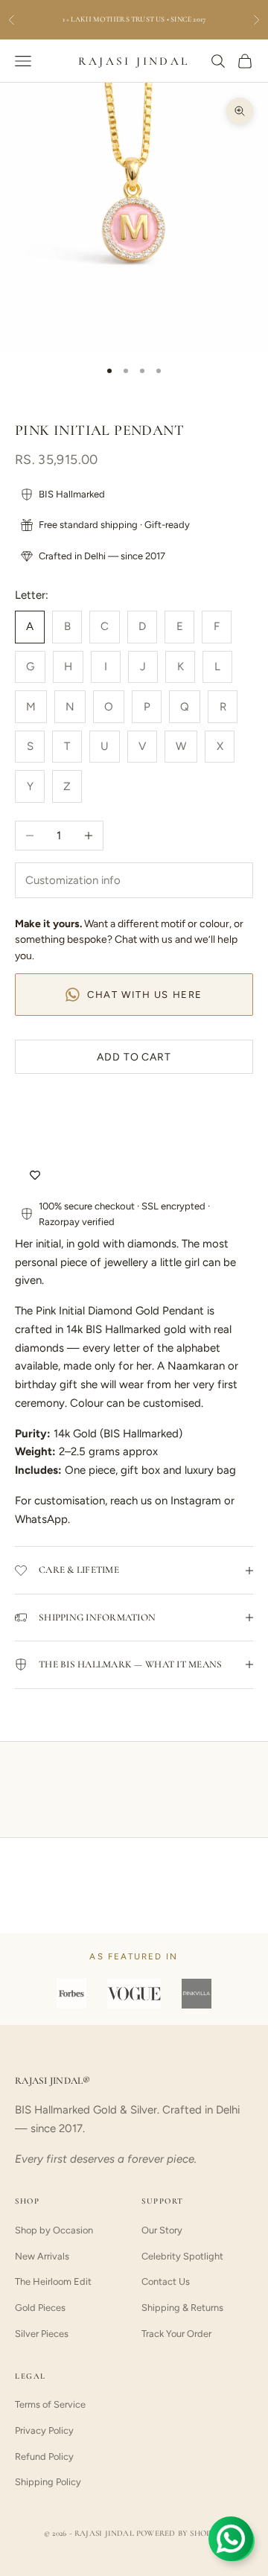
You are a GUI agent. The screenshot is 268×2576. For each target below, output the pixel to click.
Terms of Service (50, 2404)
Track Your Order (176, 2334)
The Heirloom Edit (53, 2281)
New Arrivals (42, 2256)
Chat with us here (145, 995)
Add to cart (134, 1057)
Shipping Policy (48, 2482)
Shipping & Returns (182, 2308)
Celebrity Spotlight (182, 2256)
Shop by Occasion (54, 2230)
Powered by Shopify (180, 2533)
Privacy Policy (44, 2430)
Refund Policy (44, 2456)
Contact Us (166, 2281)
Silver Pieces (42, 2334)
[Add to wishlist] (35, 1176)
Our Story (162, 2230)
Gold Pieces (40, 2308)
